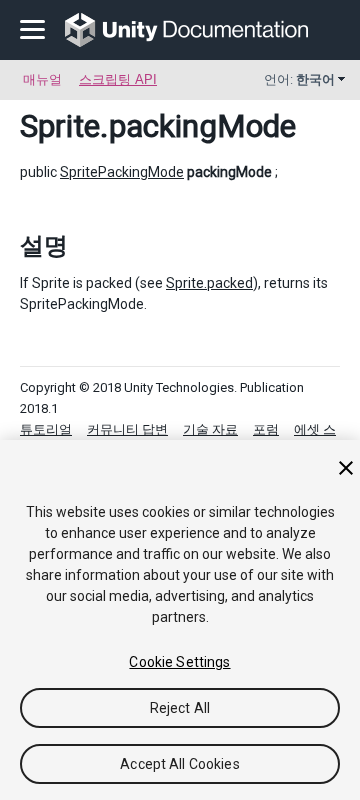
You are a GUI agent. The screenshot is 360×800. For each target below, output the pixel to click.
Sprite (60, 126)
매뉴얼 (42, 79)
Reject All (180, 708)
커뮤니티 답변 (127, 429)
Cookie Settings (179, 662)
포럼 (266, 429)
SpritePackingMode (122, 172)
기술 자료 (210, 429)
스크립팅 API (118, 79)
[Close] (346, 468)
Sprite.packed (209, 283)
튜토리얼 (46, 429)
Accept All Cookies (180, 764)
